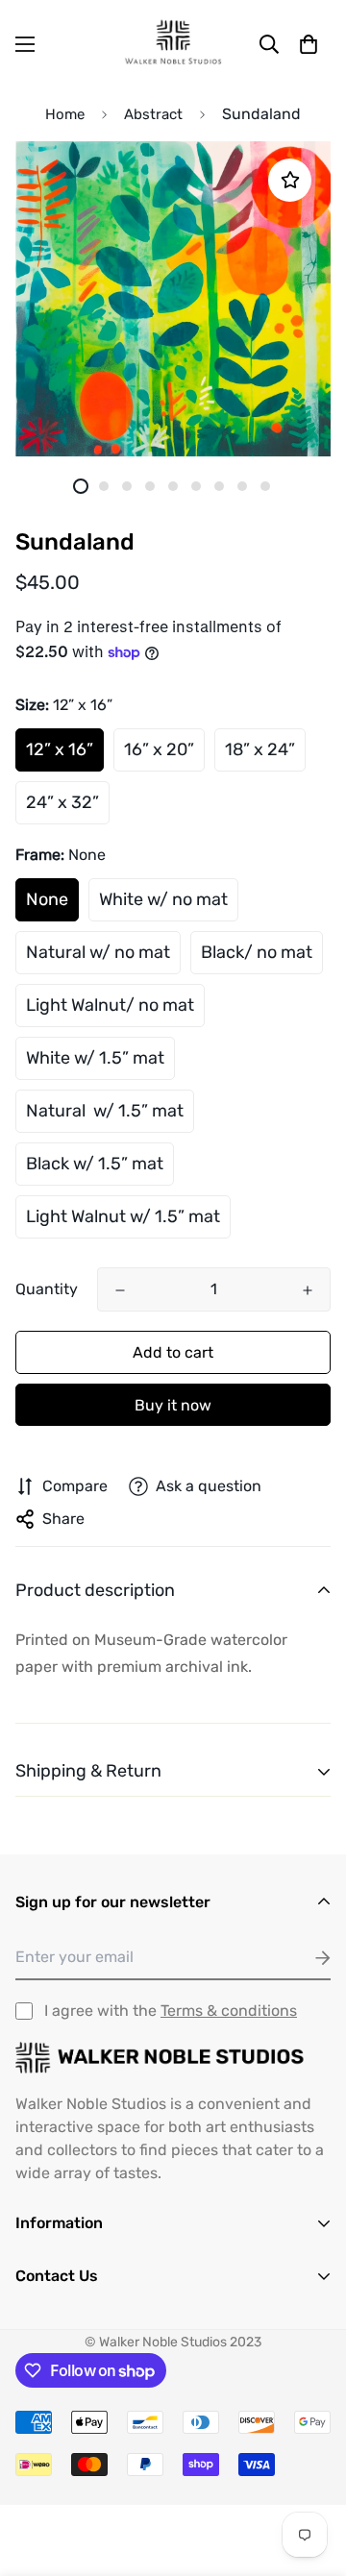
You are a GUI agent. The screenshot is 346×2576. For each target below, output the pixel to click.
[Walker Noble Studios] (173, 44)
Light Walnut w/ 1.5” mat (123, 1216)
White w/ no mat (163, 899)
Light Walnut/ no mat (110, 1005)
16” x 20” (159, 749)
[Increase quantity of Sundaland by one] (308, 1290)
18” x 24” (260, 749)
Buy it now (173, 1405)
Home (65, 114)
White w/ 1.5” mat (95, 1058)
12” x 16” (60, 749)
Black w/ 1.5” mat (95, 1164)
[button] (309, 44)
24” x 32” (62, 802)
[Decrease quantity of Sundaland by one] (120, 1290)
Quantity (47, 1289)
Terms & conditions (229, 2011)
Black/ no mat (257, 952)
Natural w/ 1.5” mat (105, 1111)
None (47, 899)
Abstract (153, 114)
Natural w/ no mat (98, 952)
